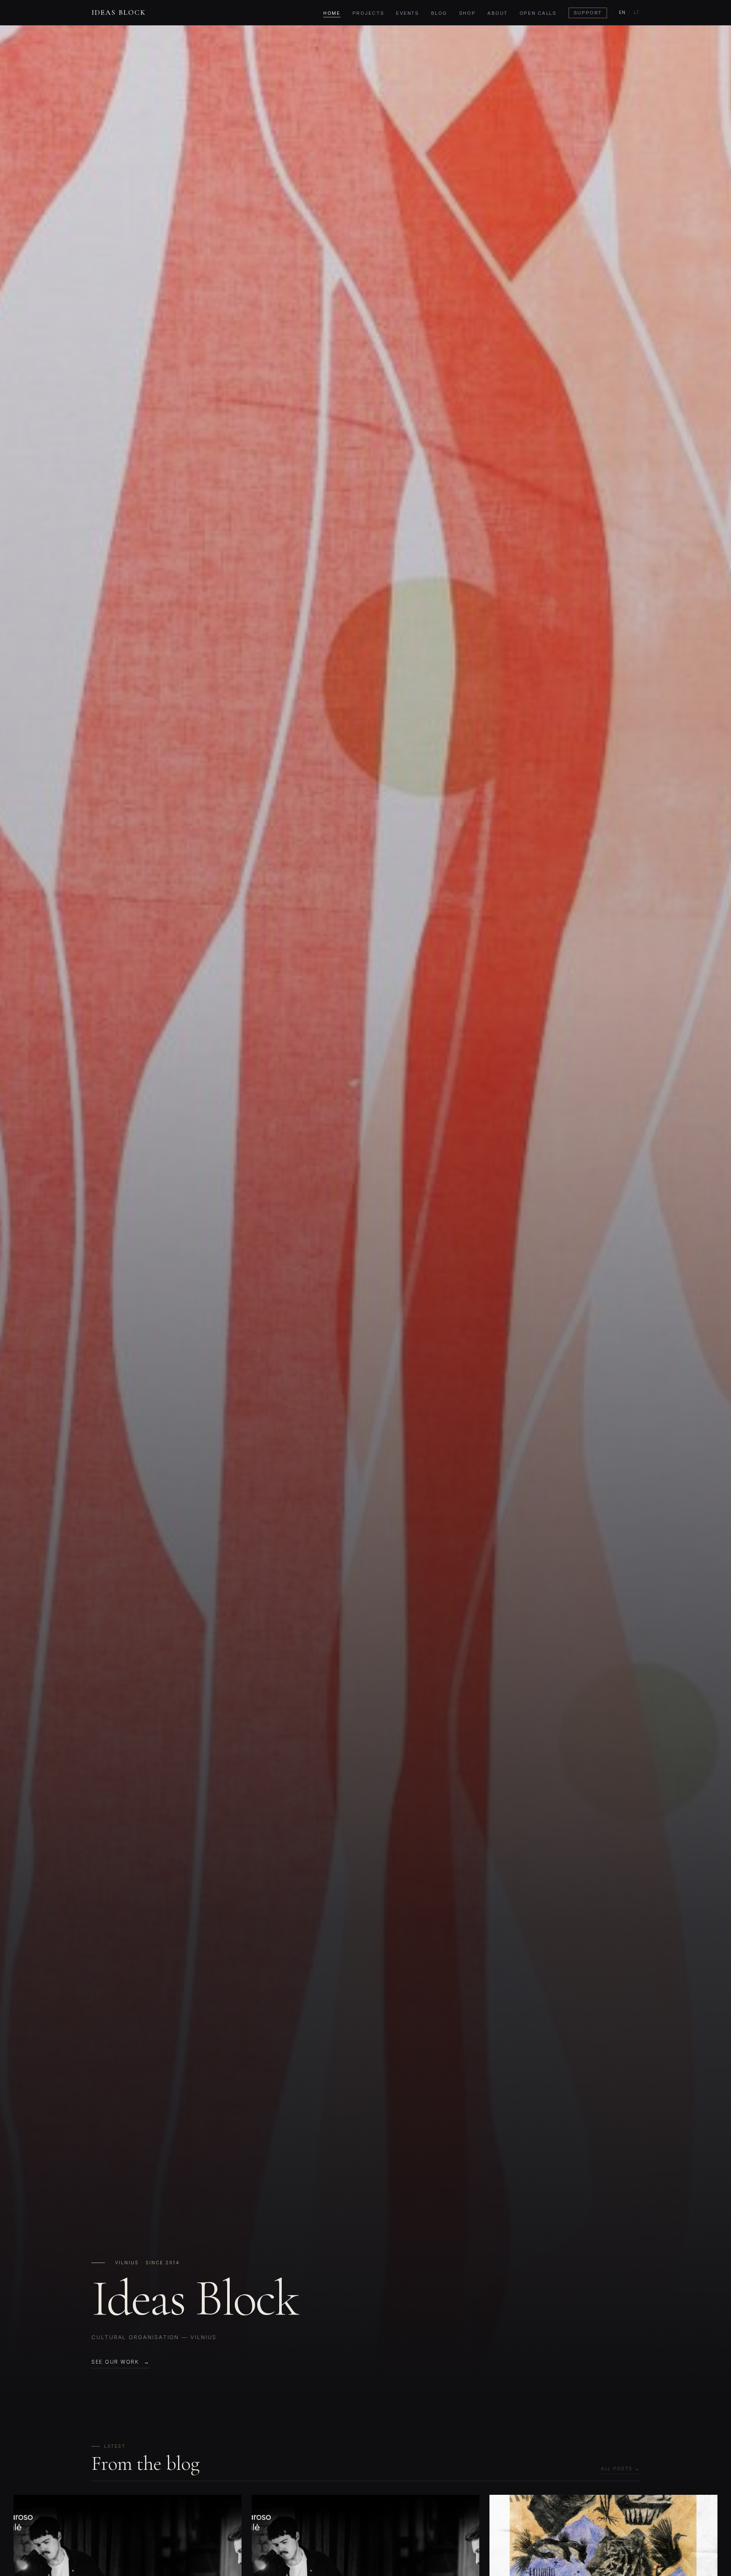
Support (588, 13)
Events (407, 13)
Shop (467, 13)
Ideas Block (119, 12)
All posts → (620, 2469)
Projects (368, 13)
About (497, 13)
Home (332, 13)
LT (637, 12)
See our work (115, 2362)
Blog (439, 13)
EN (622, 12)
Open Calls (538, 13)
